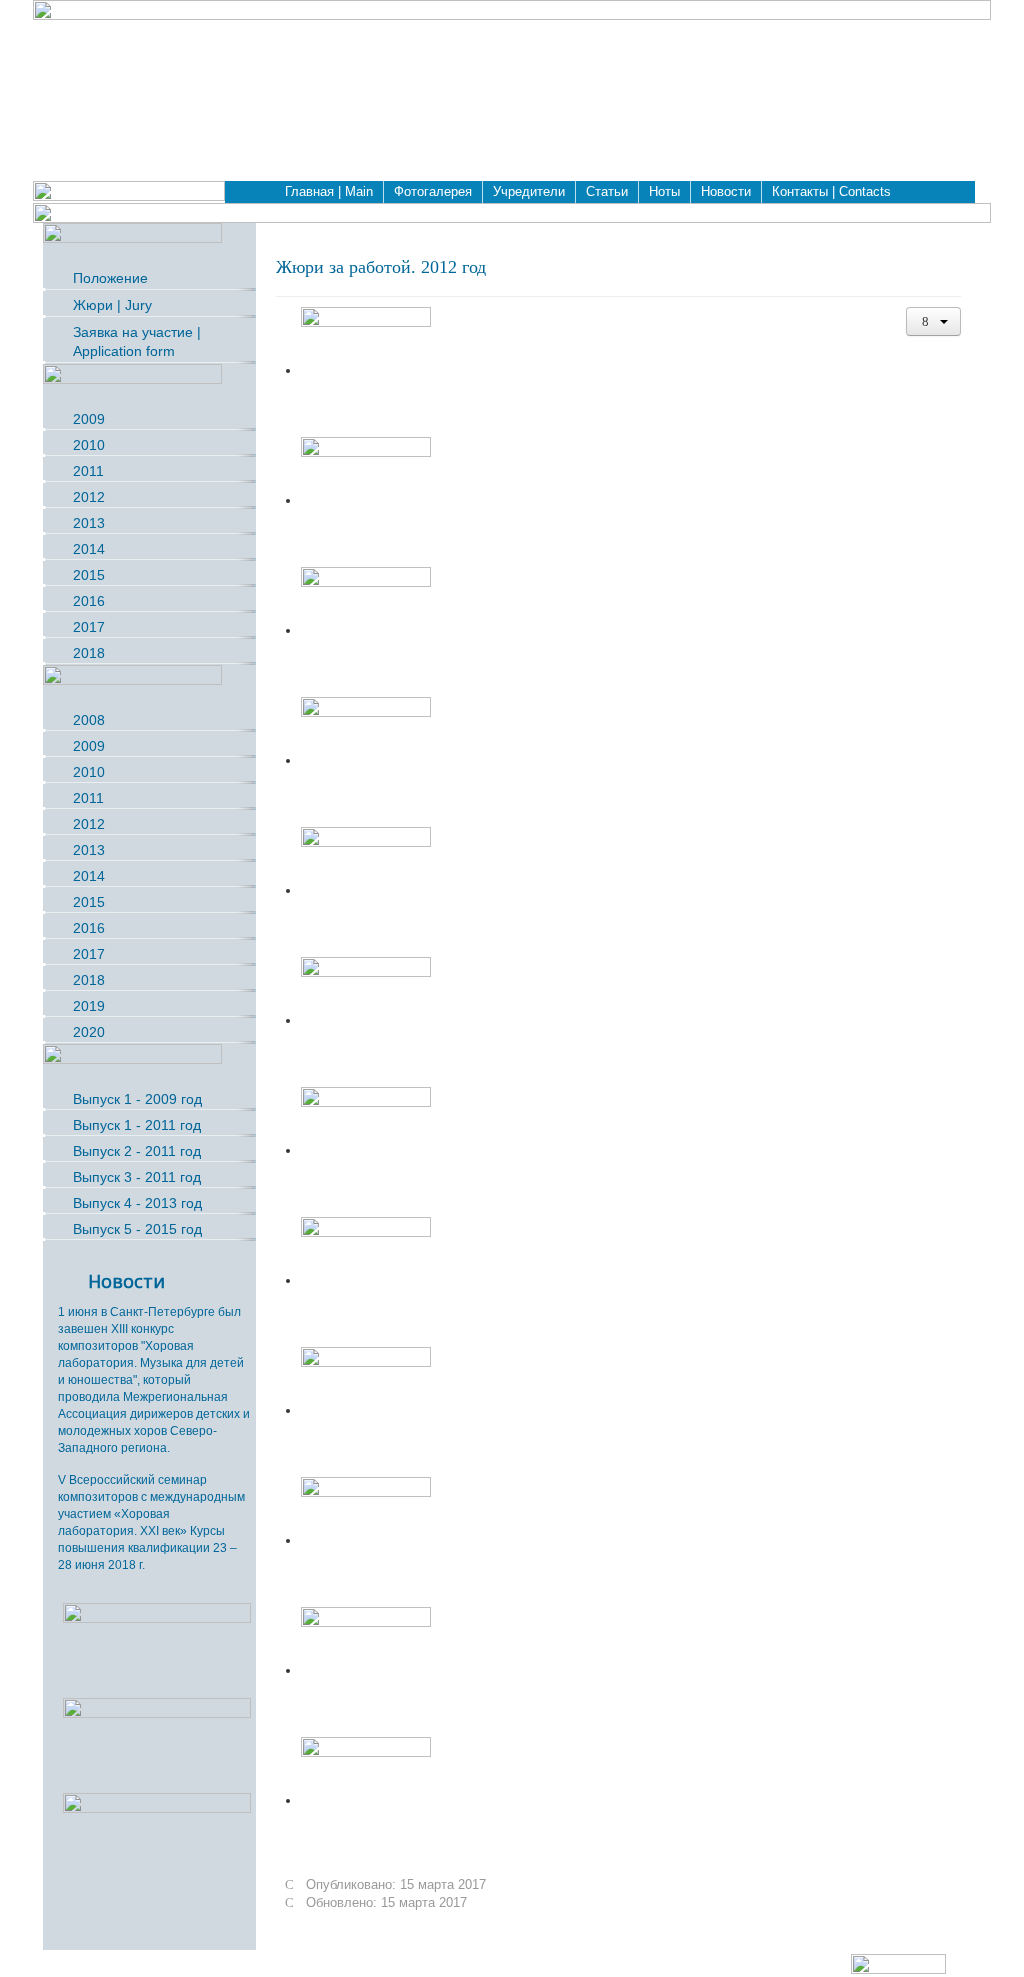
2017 (89, 627)
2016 (89, 601)
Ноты (664, 192)
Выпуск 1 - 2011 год (137, 1125)
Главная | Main (329, 192)
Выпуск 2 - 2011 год (137, 1151)
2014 (89, 549)
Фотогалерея (433, 192)
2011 (88, 471)
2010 (89, 445)
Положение (110, 278)
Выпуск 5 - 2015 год (137, 1229)
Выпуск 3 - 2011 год (137, 1177)
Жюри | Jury (112, 305)
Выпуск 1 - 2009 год (137, 1099)
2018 (89, 653)
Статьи (607, 192)
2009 (89, 419)
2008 (89, 720)
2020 (89, 1032)
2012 (89, 497)
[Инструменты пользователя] (933, 321)
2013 (89, 523)
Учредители (529, 192)
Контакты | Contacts (831, 192)
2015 (89, 575)
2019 (89, 1006)
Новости (726, 192)
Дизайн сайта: (807, 1963)
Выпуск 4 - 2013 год (137, 1203)
